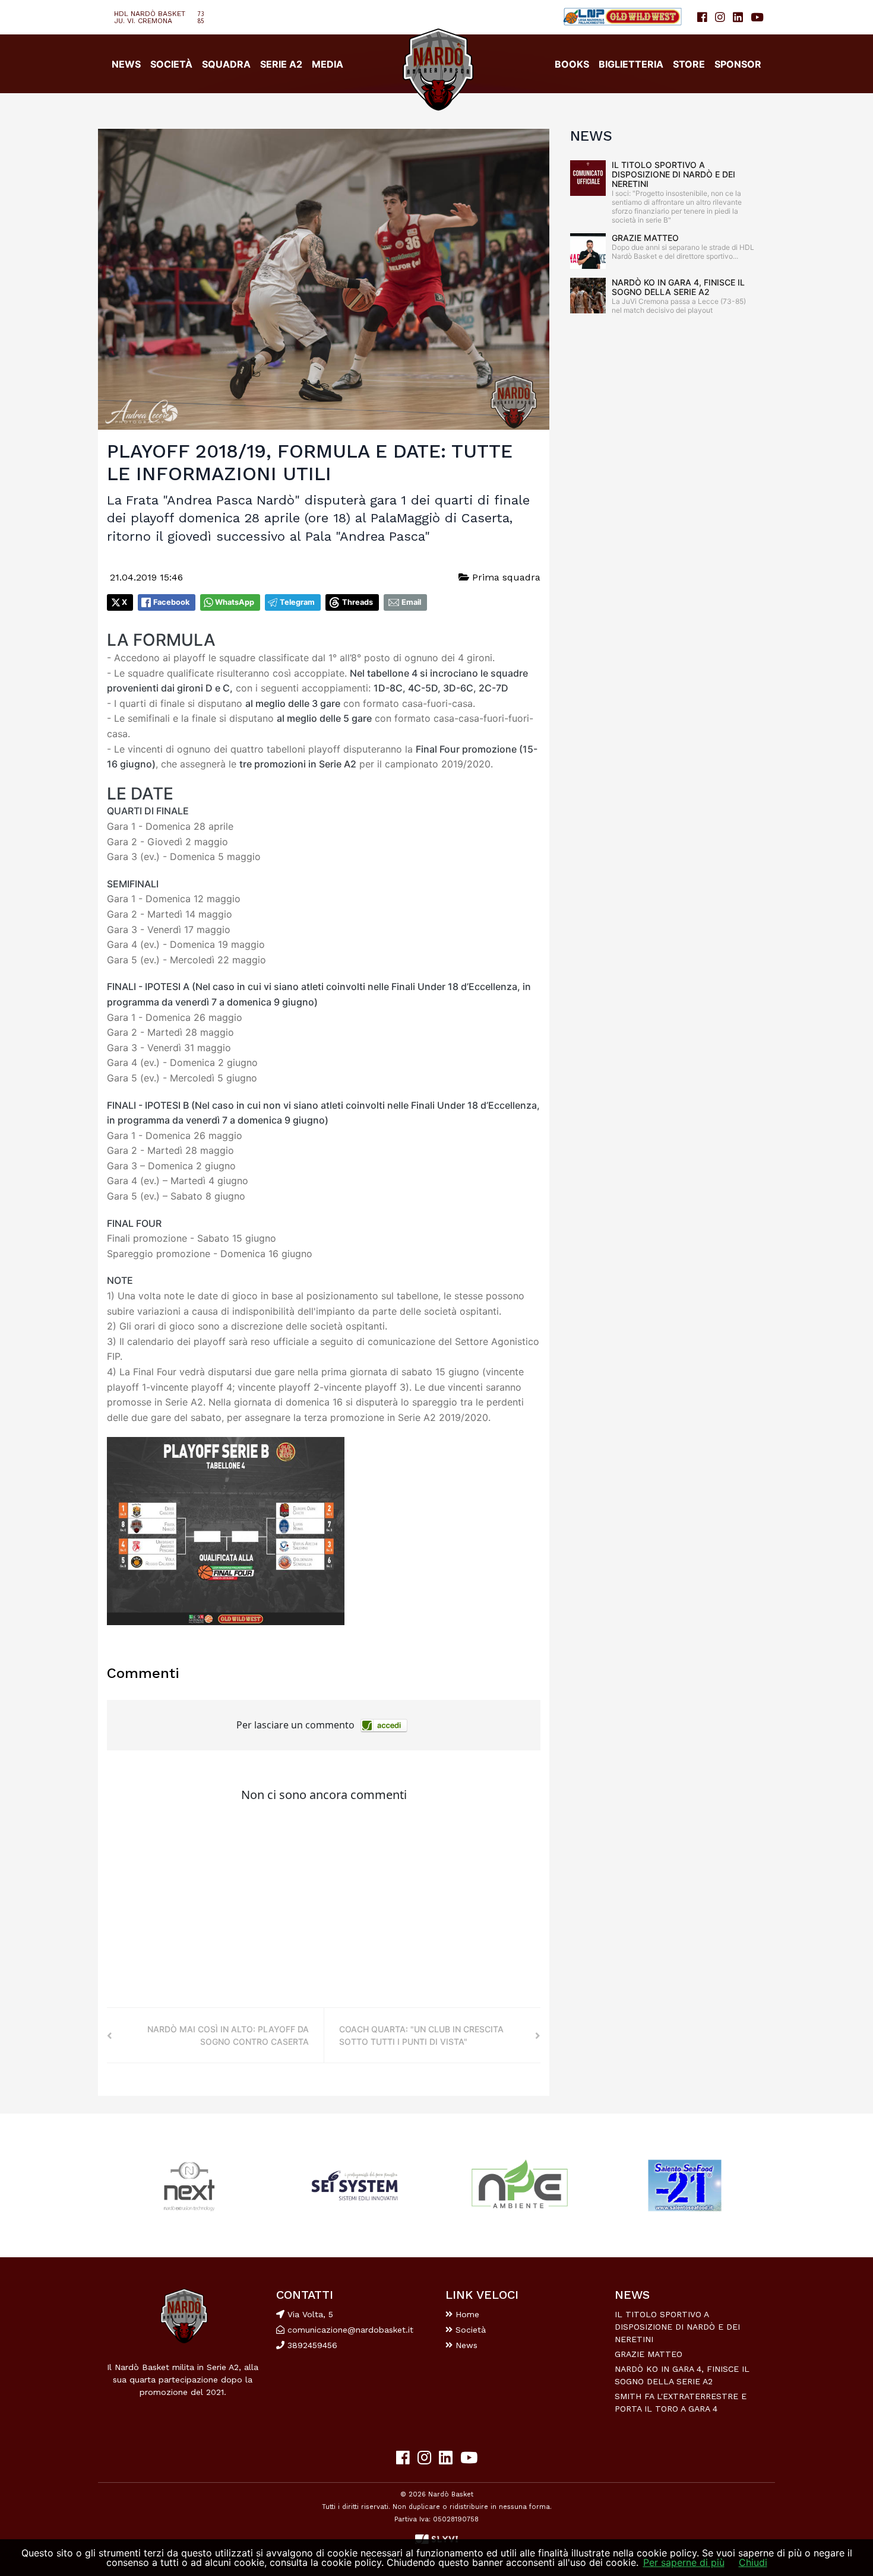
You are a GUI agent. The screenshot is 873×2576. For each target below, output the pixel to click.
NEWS (126, 64)
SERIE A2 (281, 64)
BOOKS (572, 64)
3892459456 (311, 2345)
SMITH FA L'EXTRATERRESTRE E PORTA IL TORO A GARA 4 (681, 2402)
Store (689, 64)
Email (411, 602)
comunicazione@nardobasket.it (350, 2330)
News (465, 2345)
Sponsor (738, 64)
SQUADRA (226, 64)
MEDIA (328, 64)
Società (469, 2330)
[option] (189, 2186)
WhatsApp (235, 602)
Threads (358, 602)
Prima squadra (505, 577)
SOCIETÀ (171, 64)
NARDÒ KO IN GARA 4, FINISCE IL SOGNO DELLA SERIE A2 (678, 287)
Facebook (171, 602)
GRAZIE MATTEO (645, 238)
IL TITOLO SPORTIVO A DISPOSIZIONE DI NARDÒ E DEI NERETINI (673, 174)
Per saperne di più (684, 2562)
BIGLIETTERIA (631, 64)
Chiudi (753, 2562)
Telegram (297, 602)
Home (466, 2314)
